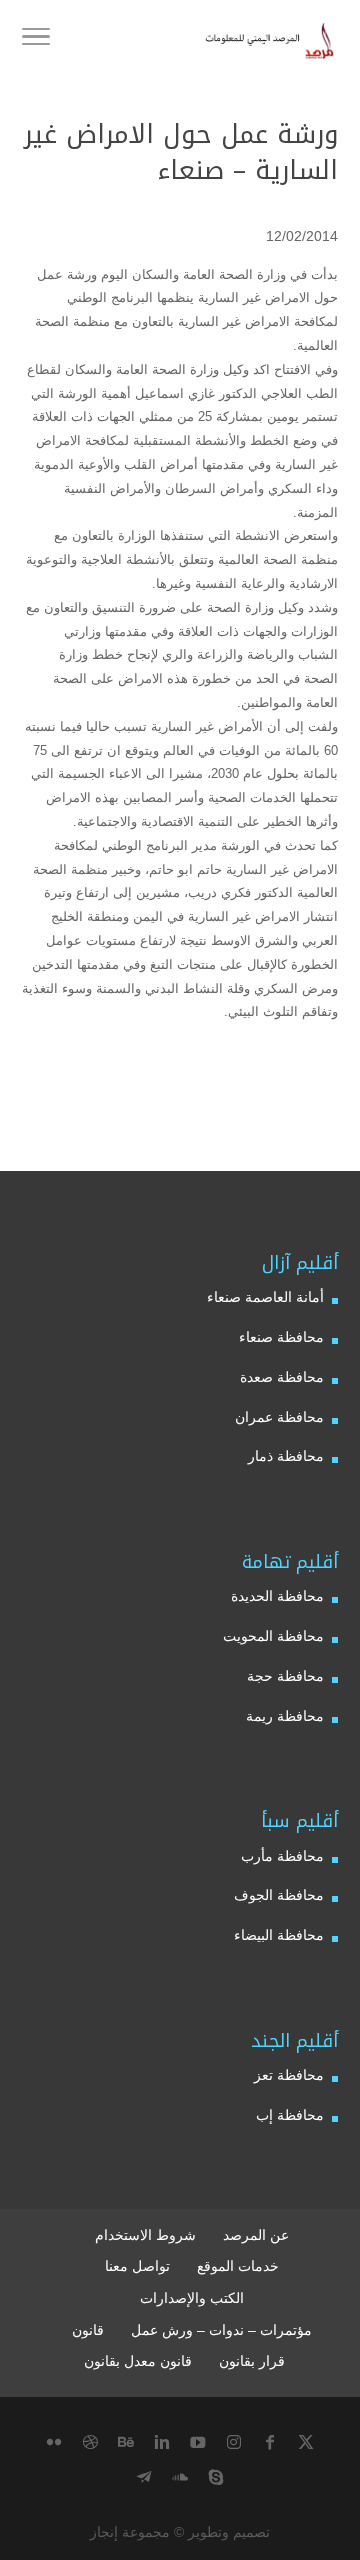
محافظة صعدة (282, 1377)
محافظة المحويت (273, 1636)
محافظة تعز (289, 2075)
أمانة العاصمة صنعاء (265, 1297)
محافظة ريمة (285, 1716)
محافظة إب (290, 2115)
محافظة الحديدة (277, 1596)
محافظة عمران (279, 1417)
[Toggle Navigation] (36, 40)
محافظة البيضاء (279, 1935)
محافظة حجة (285, 1676)
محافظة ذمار (286, 1456)
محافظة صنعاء (281, 1337)
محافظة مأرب (282, 1856)
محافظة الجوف (279, 1895)
